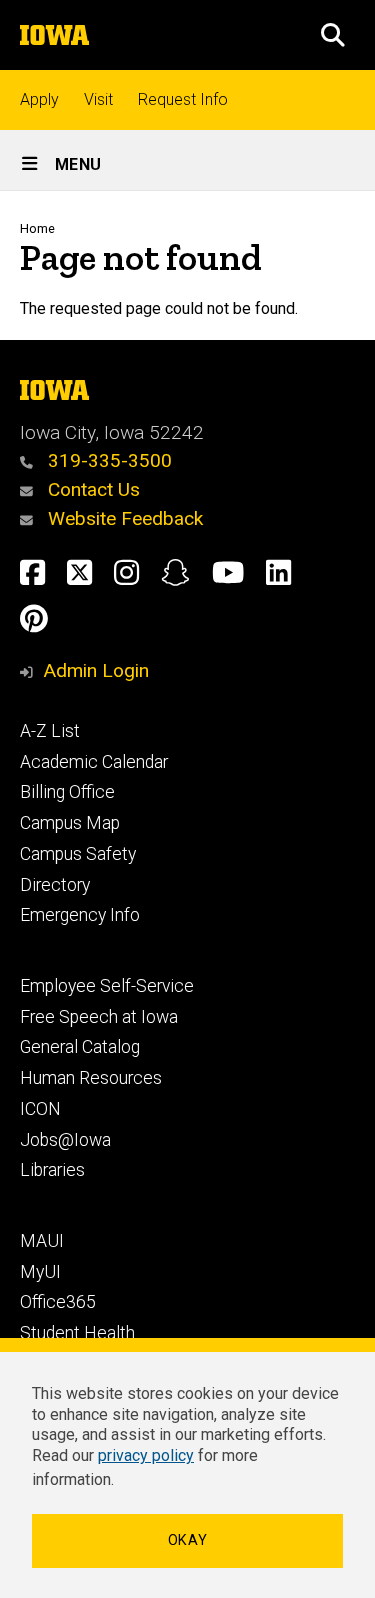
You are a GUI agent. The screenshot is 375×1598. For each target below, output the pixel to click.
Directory (55, 885)
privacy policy (146, 1455)
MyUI (40, 1272)
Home (37, 228)
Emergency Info (80, 915)
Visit (98, 99)
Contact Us (91, 489)
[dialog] (187, 1468)
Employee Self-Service (107, 986)
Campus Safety (78, 854)
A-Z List (50, 731)
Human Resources (91, 1078)
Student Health (77, 1333)
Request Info (183, 99)
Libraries (52, 1170)
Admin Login (96, 670)
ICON (40, 1109)
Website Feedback (123, 518)
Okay (188, 1540)
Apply (39, 99)
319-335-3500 (107, 460)
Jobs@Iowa (65, 1140)
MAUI (42, 1241)
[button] (333, 35)
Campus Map (70, 823)
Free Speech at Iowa (99, 1017)
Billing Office (67, 792)
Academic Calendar (94, 762)
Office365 (58, 1302)
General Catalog (80, 1047)
